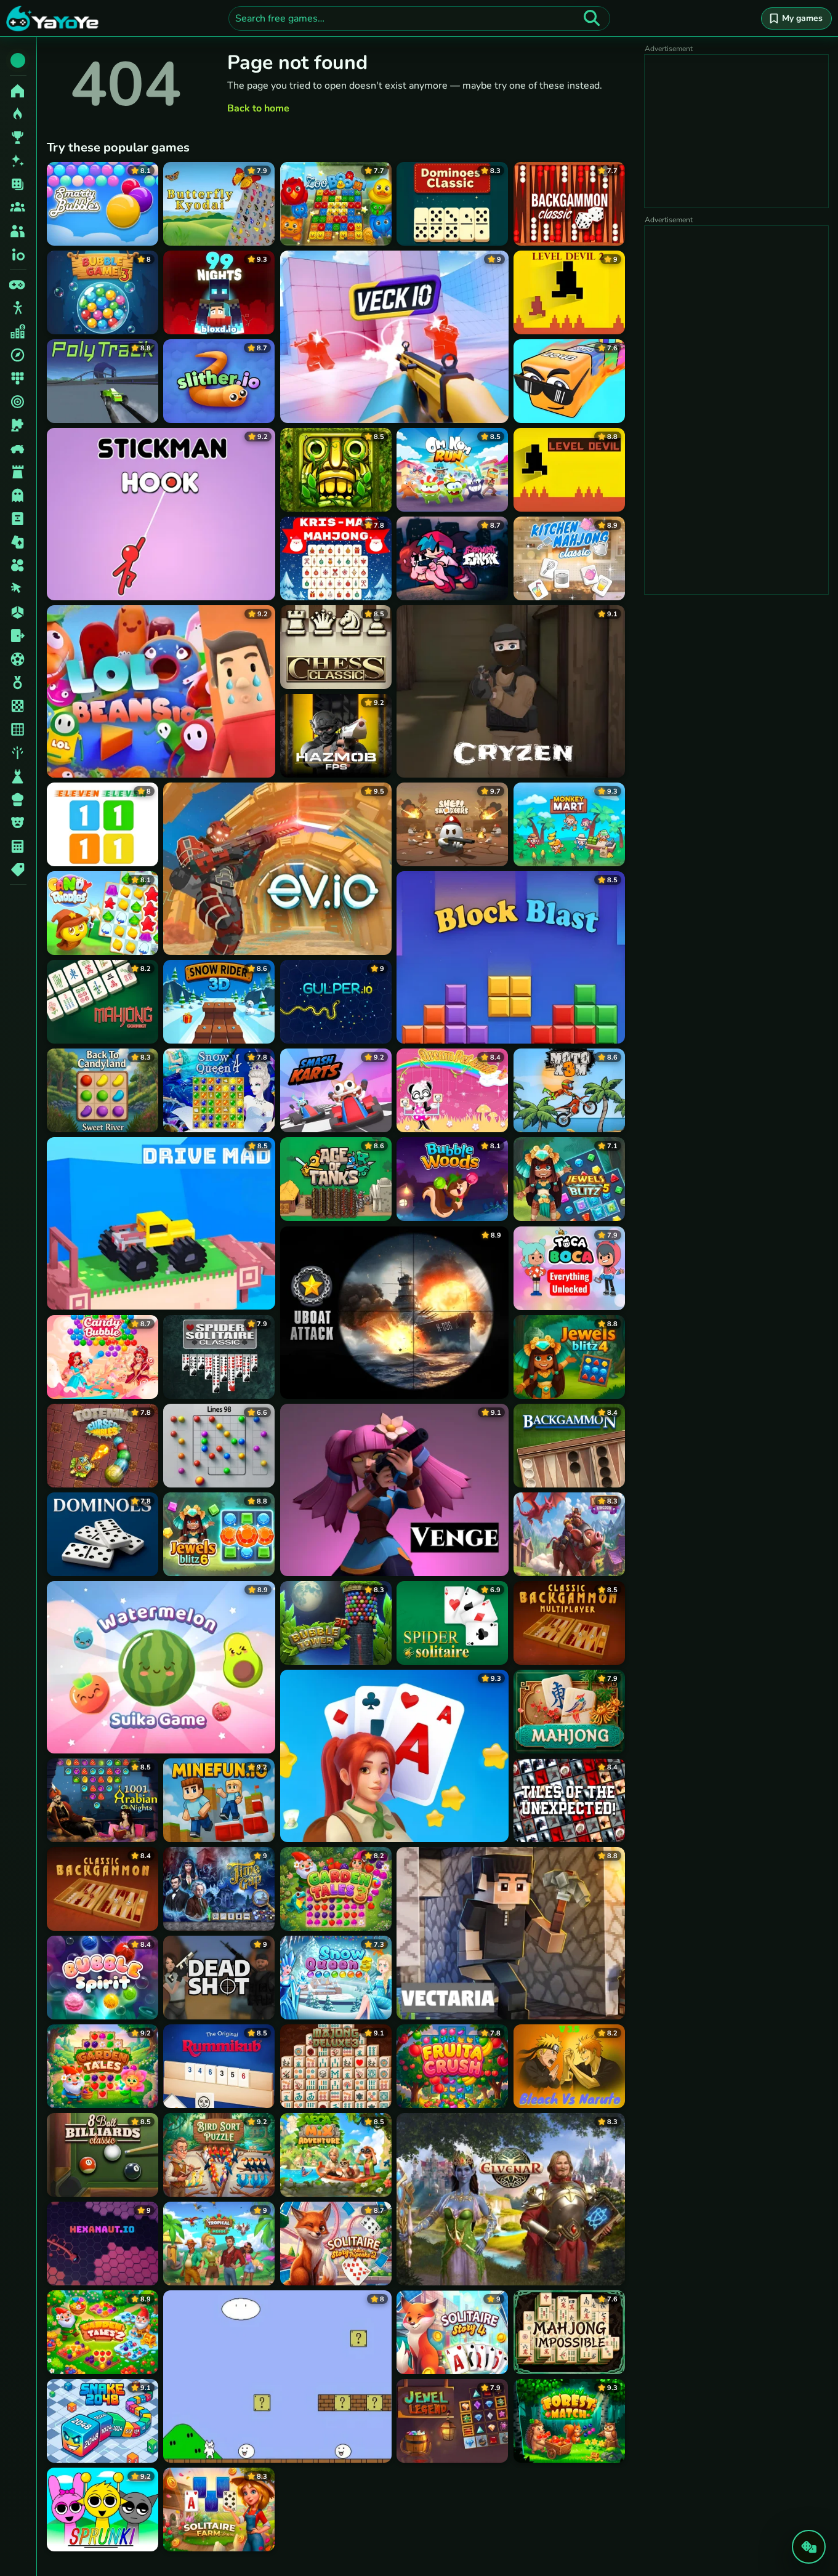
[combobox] (419, 18)
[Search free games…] (592, 18)
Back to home (258, 108)
